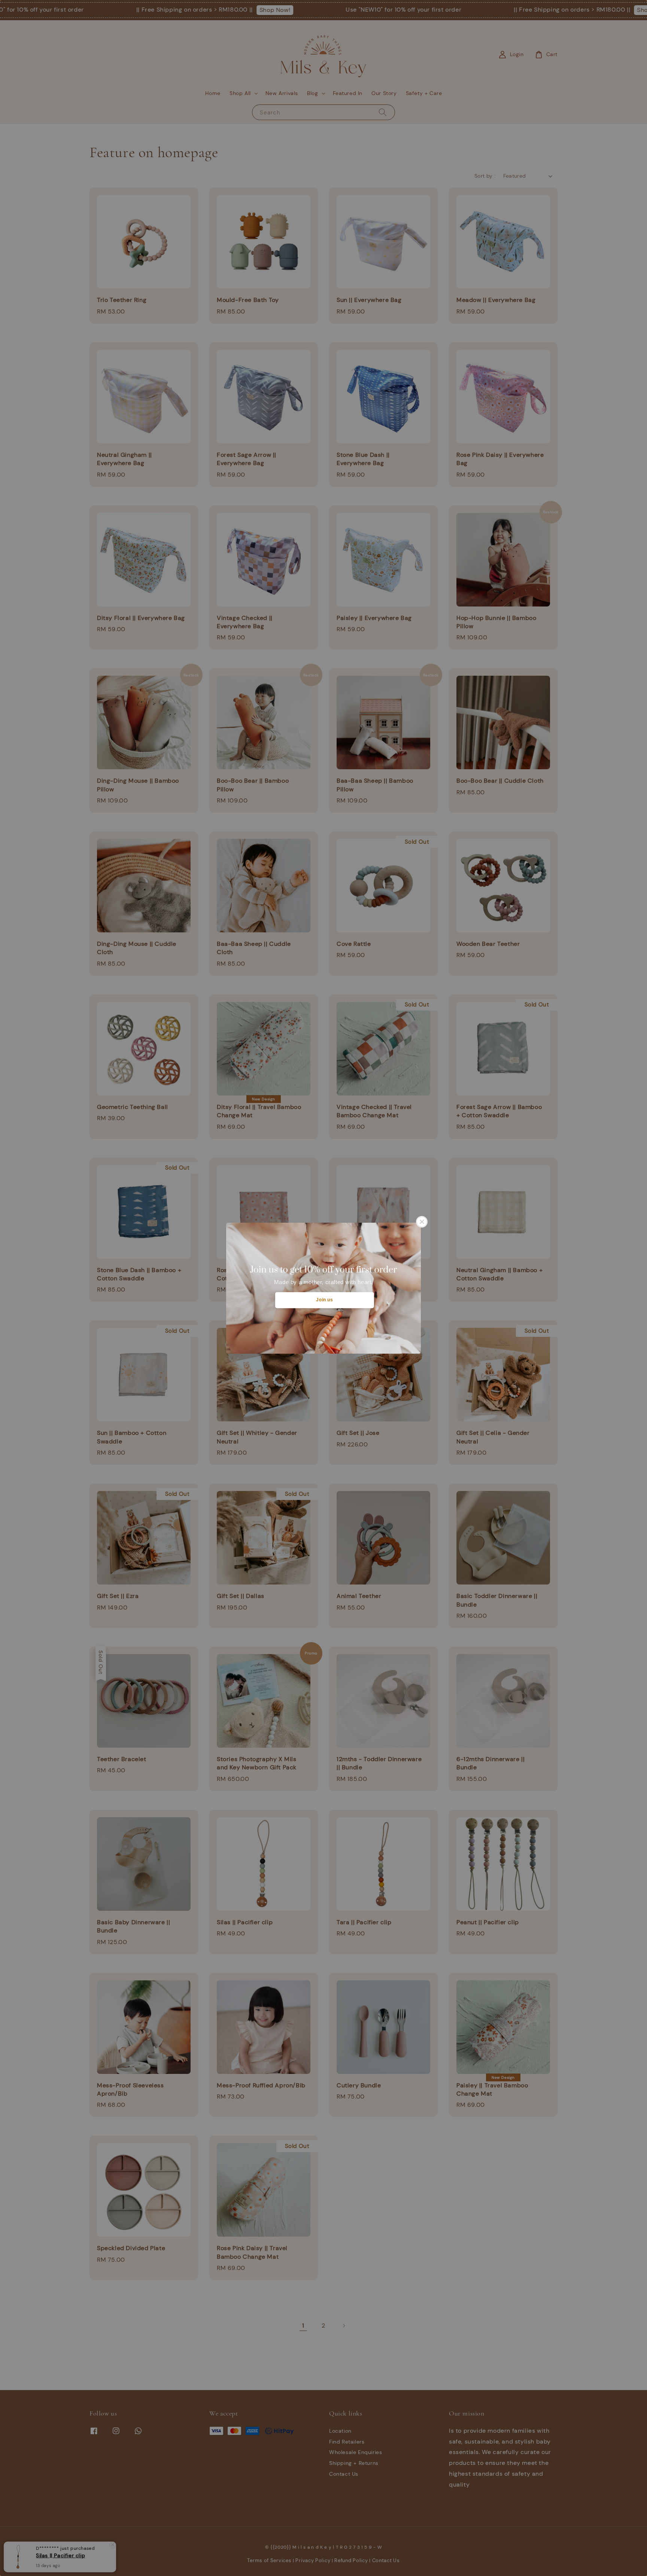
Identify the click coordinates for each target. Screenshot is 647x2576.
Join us (324, 1300)
